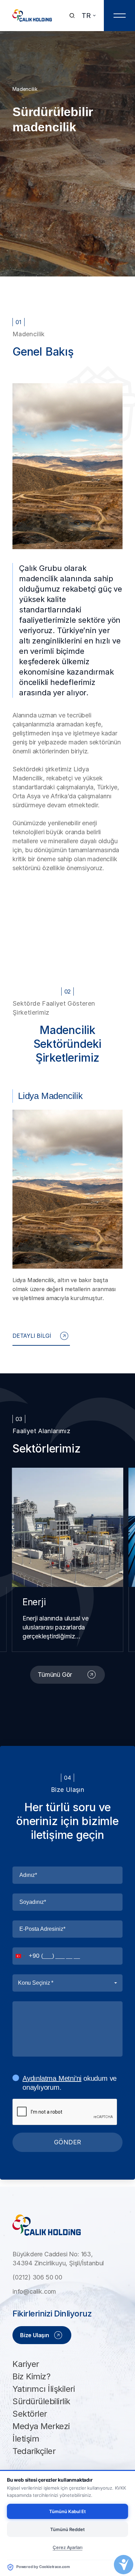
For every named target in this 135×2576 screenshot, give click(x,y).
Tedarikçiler (34, 2451)
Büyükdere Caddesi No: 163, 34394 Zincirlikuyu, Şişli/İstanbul (58, 2259)
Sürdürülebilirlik (41, 2401)
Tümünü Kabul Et (67, 2511)
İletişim (26, 2439)
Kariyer (26, 2364)
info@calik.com (34, 2291)
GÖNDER (67, 2142)
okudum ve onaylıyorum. (70, 2083)
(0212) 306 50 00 (37, 2277)
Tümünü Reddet (67, 2529)
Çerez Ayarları (67, 2547)
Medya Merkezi (41, 2426)
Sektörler (30, 2414)
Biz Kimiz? (31, 2376)
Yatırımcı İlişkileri (44, 2389)
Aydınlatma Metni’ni (52, 2078)
